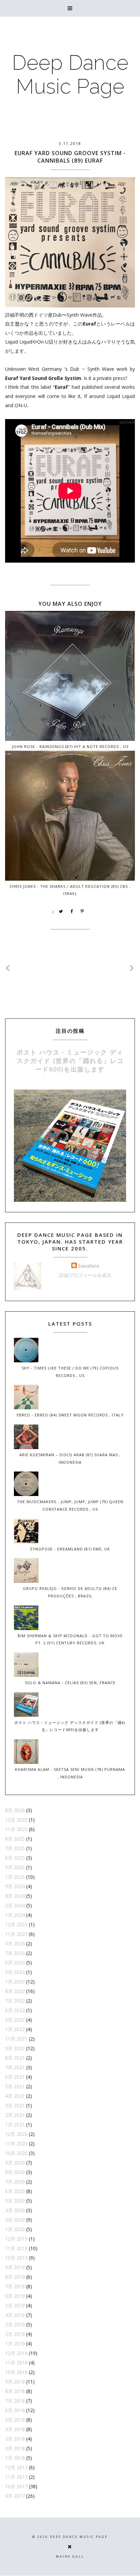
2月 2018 (15, 2448)
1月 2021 (15, 2124)
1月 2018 (15, 2458)
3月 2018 (15, 2439)
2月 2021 (15, 2115)
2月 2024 (15, 1905)
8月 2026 (15, 1810)
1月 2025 (15, 1877)
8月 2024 (15, 1896)
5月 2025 (15, 1867)
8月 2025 (15, 1839)
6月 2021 (15, 2077)
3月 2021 (15, 2105)
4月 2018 (15, 2429)
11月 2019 (16, 2248)
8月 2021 (15, 2058)
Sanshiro (89, 1266)
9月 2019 (15, 2267)
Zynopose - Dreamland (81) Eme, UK (70, 1549)
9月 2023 (15, 1943)
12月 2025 (16, 1820)
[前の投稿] (132, 968)
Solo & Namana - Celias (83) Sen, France (70, 1683)
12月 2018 (16, 2353)
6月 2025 (15, 1858)
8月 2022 (15, 1991)
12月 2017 (16, 2467)
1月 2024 (15, 1915)
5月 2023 (15, 1972)
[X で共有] (61, 912)
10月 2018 (16, 2372)
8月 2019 (15, 2277)
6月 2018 (15, 2410)
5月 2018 (15, 2420)
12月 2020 (16, 2134)
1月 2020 (15, 2229)
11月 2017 (16, 2477)
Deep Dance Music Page (70, 74)
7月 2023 (15, 1953)
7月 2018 (15, 2401)
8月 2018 (15, 2391)
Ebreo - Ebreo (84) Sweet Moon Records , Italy (70, 1415)
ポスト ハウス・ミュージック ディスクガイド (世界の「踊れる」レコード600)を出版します (70, 1061)
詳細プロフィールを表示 (85, 1275)
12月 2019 (16, 2239)
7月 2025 (15, 1848)
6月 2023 (15, 1963)
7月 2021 (15, 2067)
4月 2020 (15, 2210)
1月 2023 (15, 1982)
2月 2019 (15, 2334)
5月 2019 (15, 2305)
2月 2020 (15, 2220)
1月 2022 (15, 2029)
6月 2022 (15, 2010)
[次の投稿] (8, 968)
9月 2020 (15, 2163)
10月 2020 (16, 2153)
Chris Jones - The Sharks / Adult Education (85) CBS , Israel (70, 890)
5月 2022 (15, 2020)
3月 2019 (15, 2324)
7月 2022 (15, 2001)
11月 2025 (16, 1829)
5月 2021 (15, 2086)
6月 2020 (15, 2191)
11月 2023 (16, 1934)
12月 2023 (16, 1924)
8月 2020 (15, 2172)
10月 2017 (16, 2486)
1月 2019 (15, 2344)
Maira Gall (70, 2556)
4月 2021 (15, 2096)
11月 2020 (16, 2143)
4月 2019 (15, 2315)
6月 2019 (15, 2296)
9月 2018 (15, 2382)
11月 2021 (16, 2039)
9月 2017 (15, 2496)
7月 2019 (15, 2286)
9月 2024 (15, 1886)
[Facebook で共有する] (72, 912)
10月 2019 (16, 2258)
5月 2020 (15, 2201)
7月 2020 (15, 2182)
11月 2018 (16, 2363)
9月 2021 (15, 2048)
